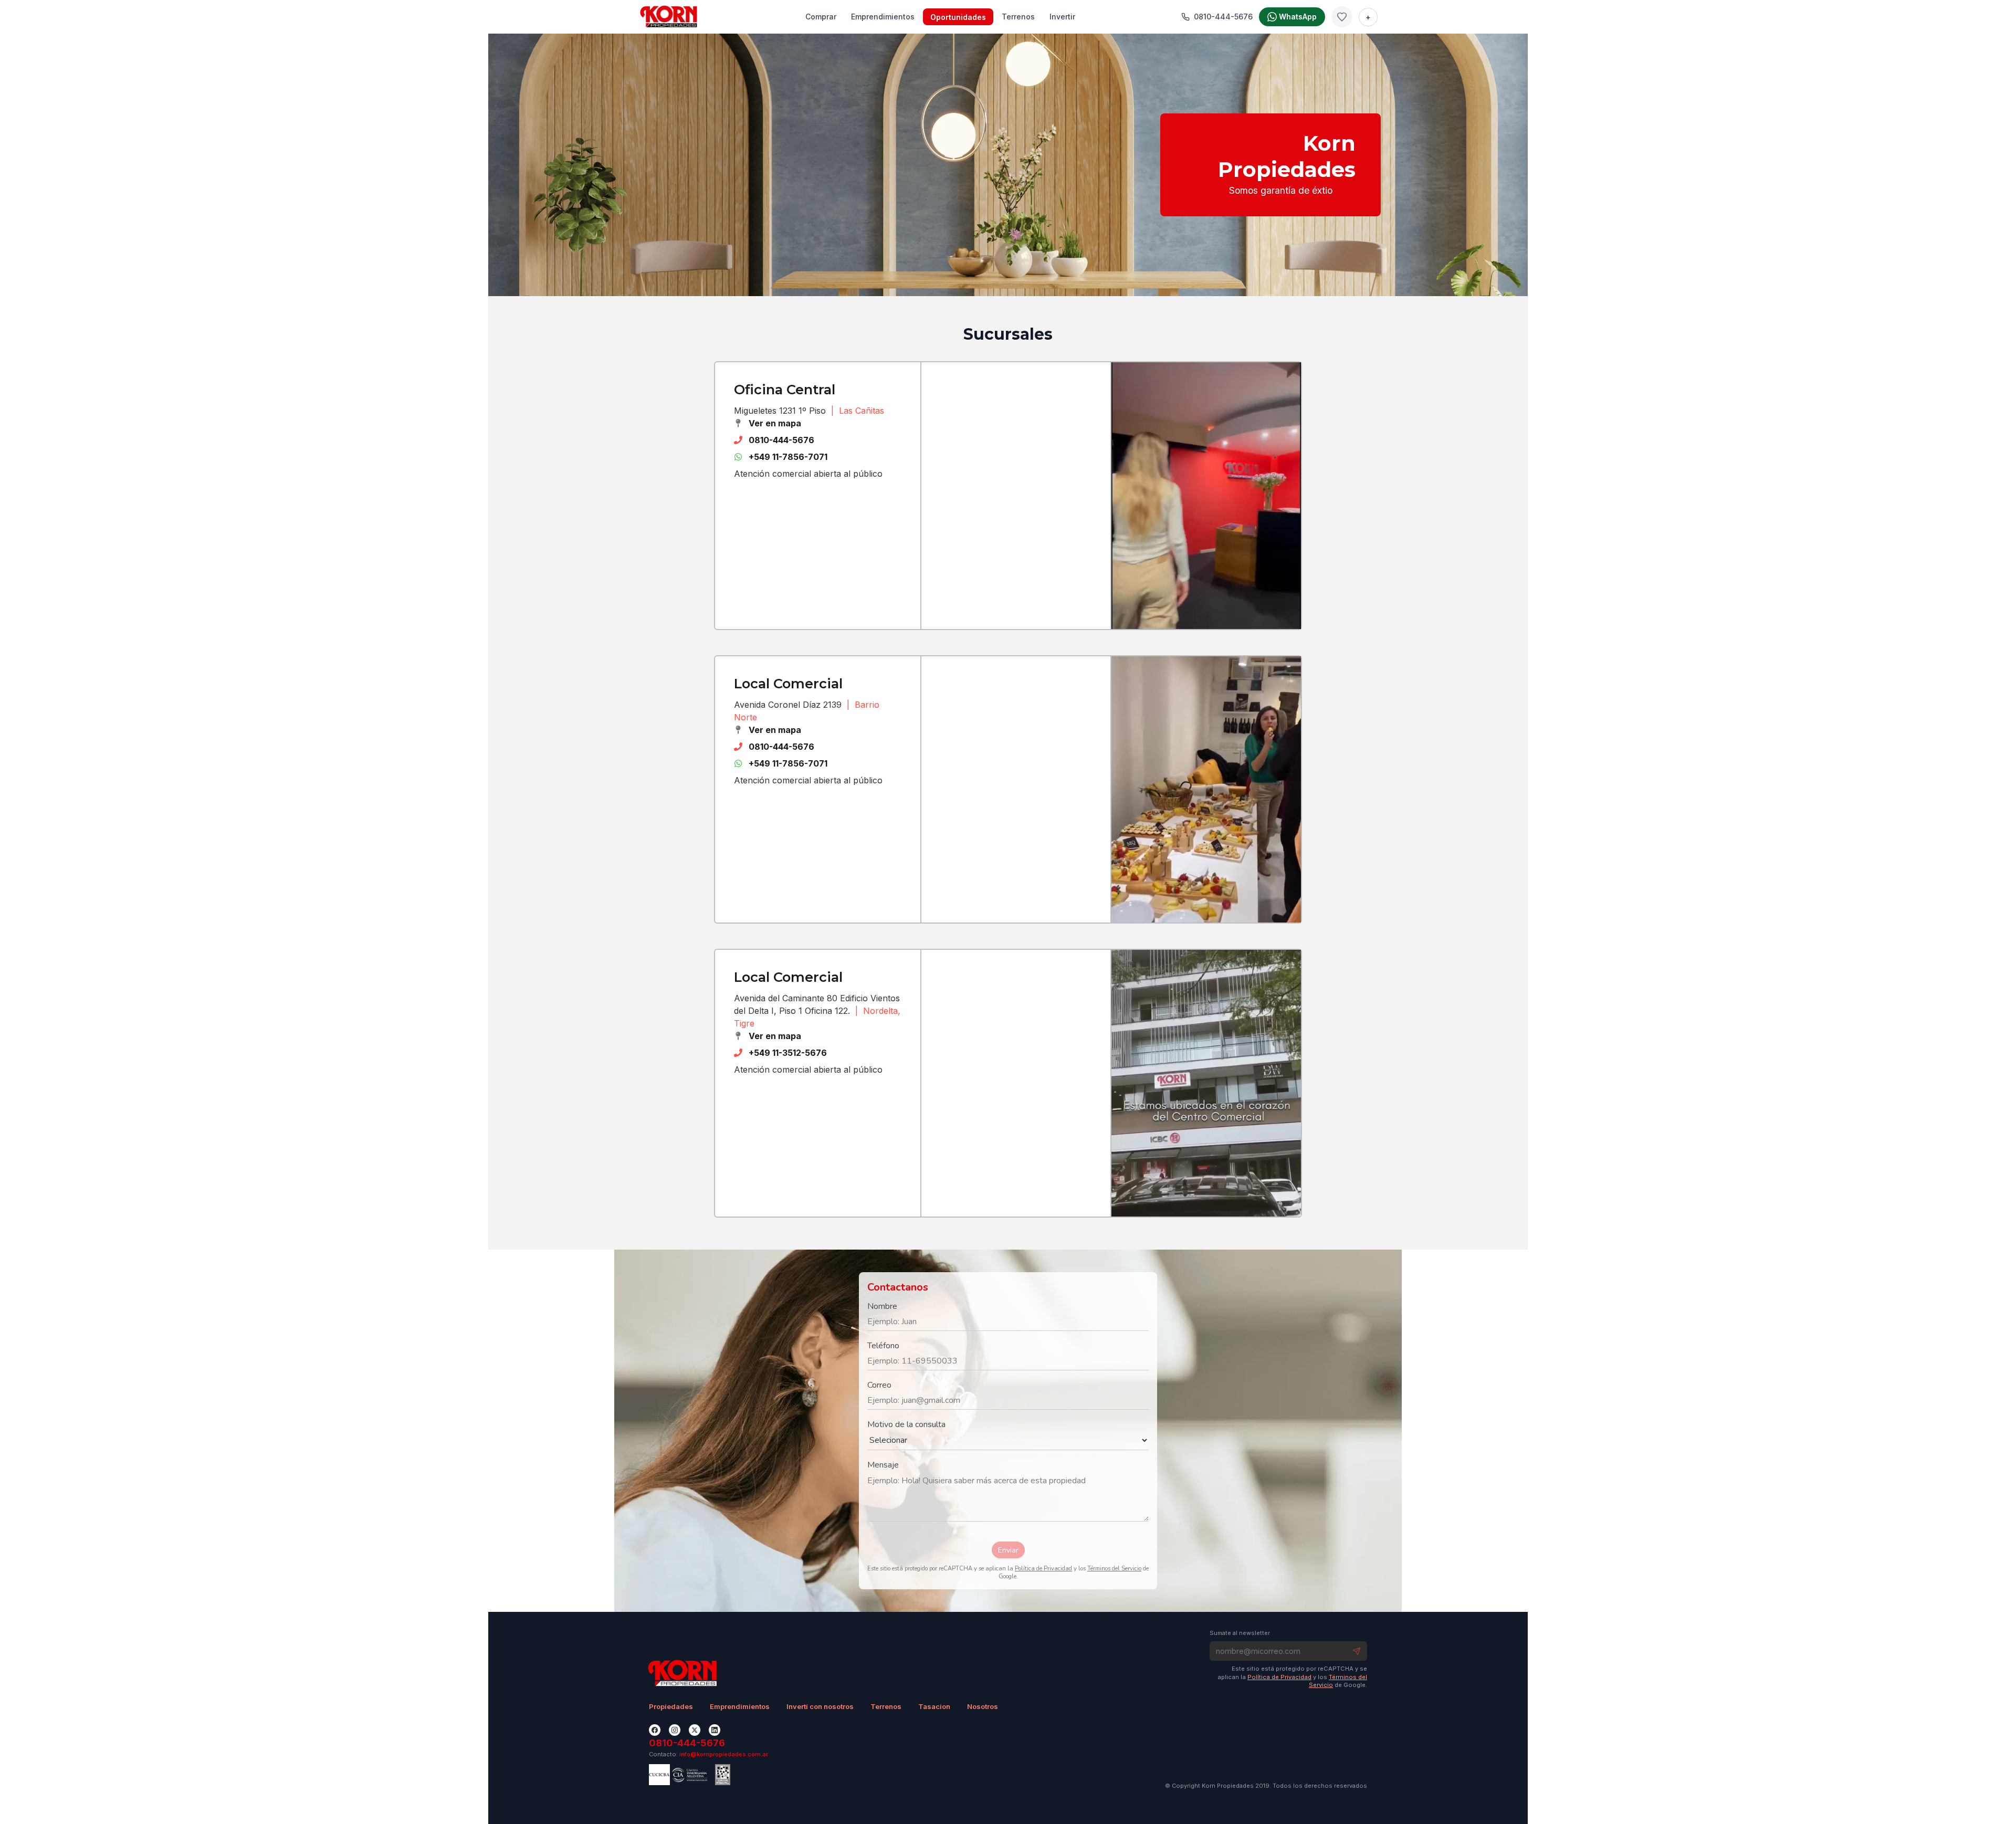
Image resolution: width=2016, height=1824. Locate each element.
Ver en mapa (775, 423)
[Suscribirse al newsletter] (1357, 1651)
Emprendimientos (883, 17)
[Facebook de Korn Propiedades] (655, 1730)
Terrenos (1018, 17)
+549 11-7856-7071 (788, 457)
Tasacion (934, 1706)
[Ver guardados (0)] (1342, 17)
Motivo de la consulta (906, 1424)
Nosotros (983, 1706)
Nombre (882, 1306)
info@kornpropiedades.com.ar (724, 1754)
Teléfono (883, 1346)
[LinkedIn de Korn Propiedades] (715, 1730)
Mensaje (883, 1465)
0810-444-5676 (781, 440)
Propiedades (671, 1706)
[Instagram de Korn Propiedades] (675, 1730)
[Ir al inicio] (669, 17)
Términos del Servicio (1114, 1569)
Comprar (821, 17)
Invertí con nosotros (820, 1706)
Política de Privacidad (1043, 1569)
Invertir (1062, 17)
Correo (879, 1385)
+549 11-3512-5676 (788, 1053)
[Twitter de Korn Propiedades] (695, 1730)
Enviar (1008, 1550)
